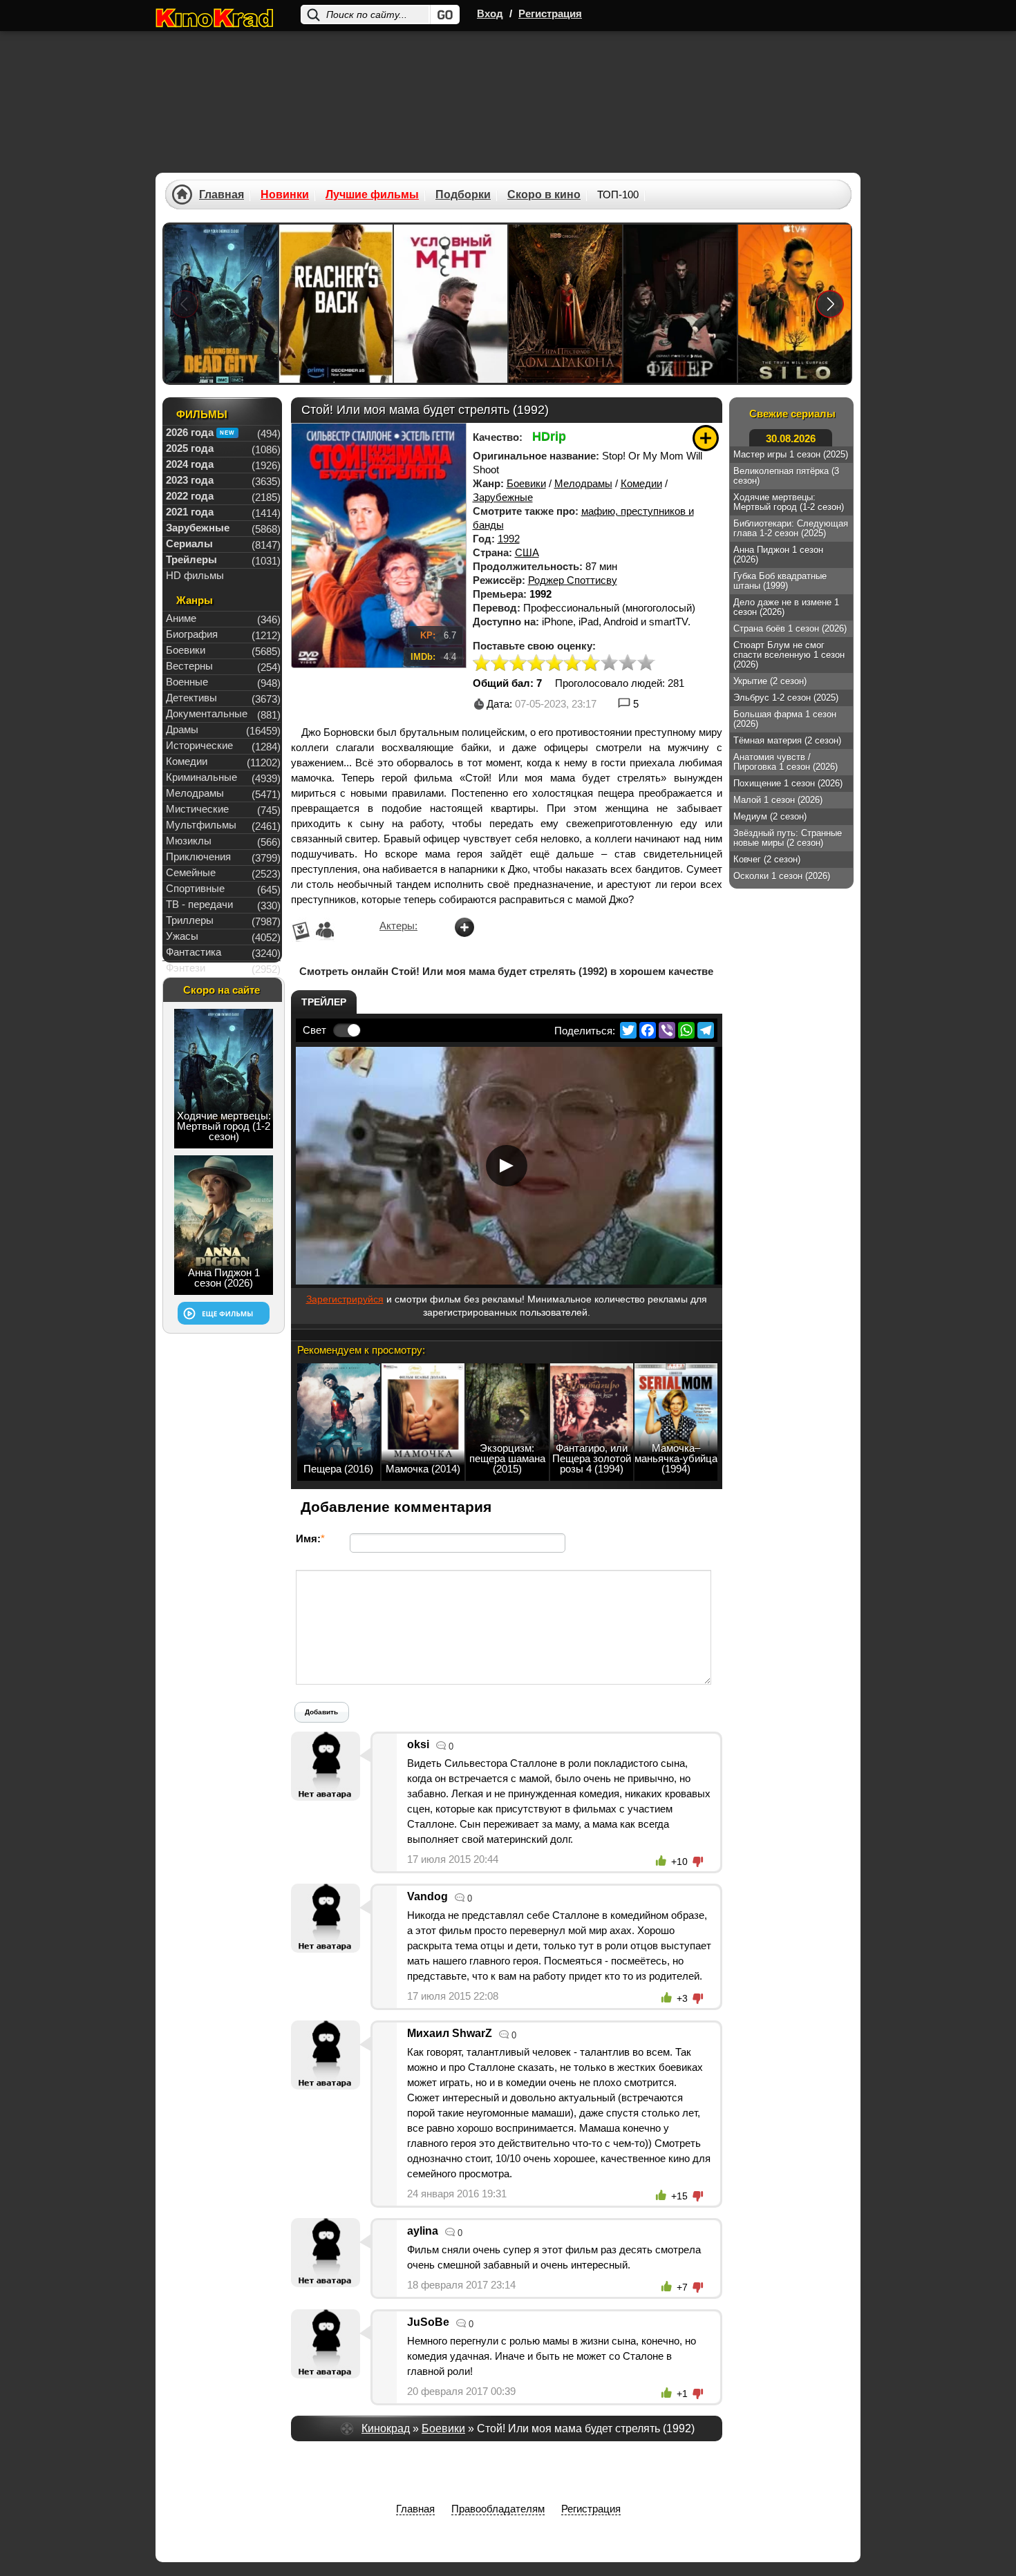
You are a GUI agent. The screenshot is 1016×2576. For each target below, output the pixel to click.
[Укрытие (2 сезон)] (795, 304)
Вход (490, 13)
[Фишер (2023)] (680, 304)
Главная (222, 195)
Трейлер (324, 1002)
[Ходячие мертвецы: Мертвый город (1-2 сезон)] (221, 304)
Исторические (199, 745)
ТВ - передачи (199, 904)
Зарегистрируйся (345, 1299)
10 (646, 664)
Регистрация (550, 13)
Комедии (641, 483)
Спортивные (195, 888)
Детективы (191, 698)
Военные (187, 682)
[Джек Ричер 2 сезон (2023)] (336, 304)
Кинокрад (386, 2428)
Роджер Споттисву (573, 580)
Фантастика (194, 952)
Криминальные (201, 777)
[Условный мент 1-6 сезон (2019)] (451, 304)
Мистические (197, 809)
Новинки (285, 195)
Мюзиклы (189, 841)
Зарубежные (503, 497)
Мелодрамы (583, 483)
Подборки (463, 195)
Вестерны (189, 666)
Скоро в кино (544, 195)
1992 (509, 539)
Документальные (207, 713)
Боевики (526, 483)
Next (830, 304)
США (527, 552)
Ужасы (182, 936)
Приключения (198, 856)
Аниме (181, 618)
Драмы (182, 729)
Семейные (191, 872)
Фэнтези (186, 968)
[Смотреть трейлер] (507, 1166)
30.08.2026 (791, 438)
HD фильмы (195, 575)
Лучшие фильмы (372, 195)
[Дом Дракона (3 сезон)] (565, 304)
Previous (185, 304)
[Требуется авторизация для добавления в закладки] (706, 438)
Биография (192, 634)
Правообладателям (498, 2509)
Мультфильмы (201, 825)
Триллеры (190, 920)
